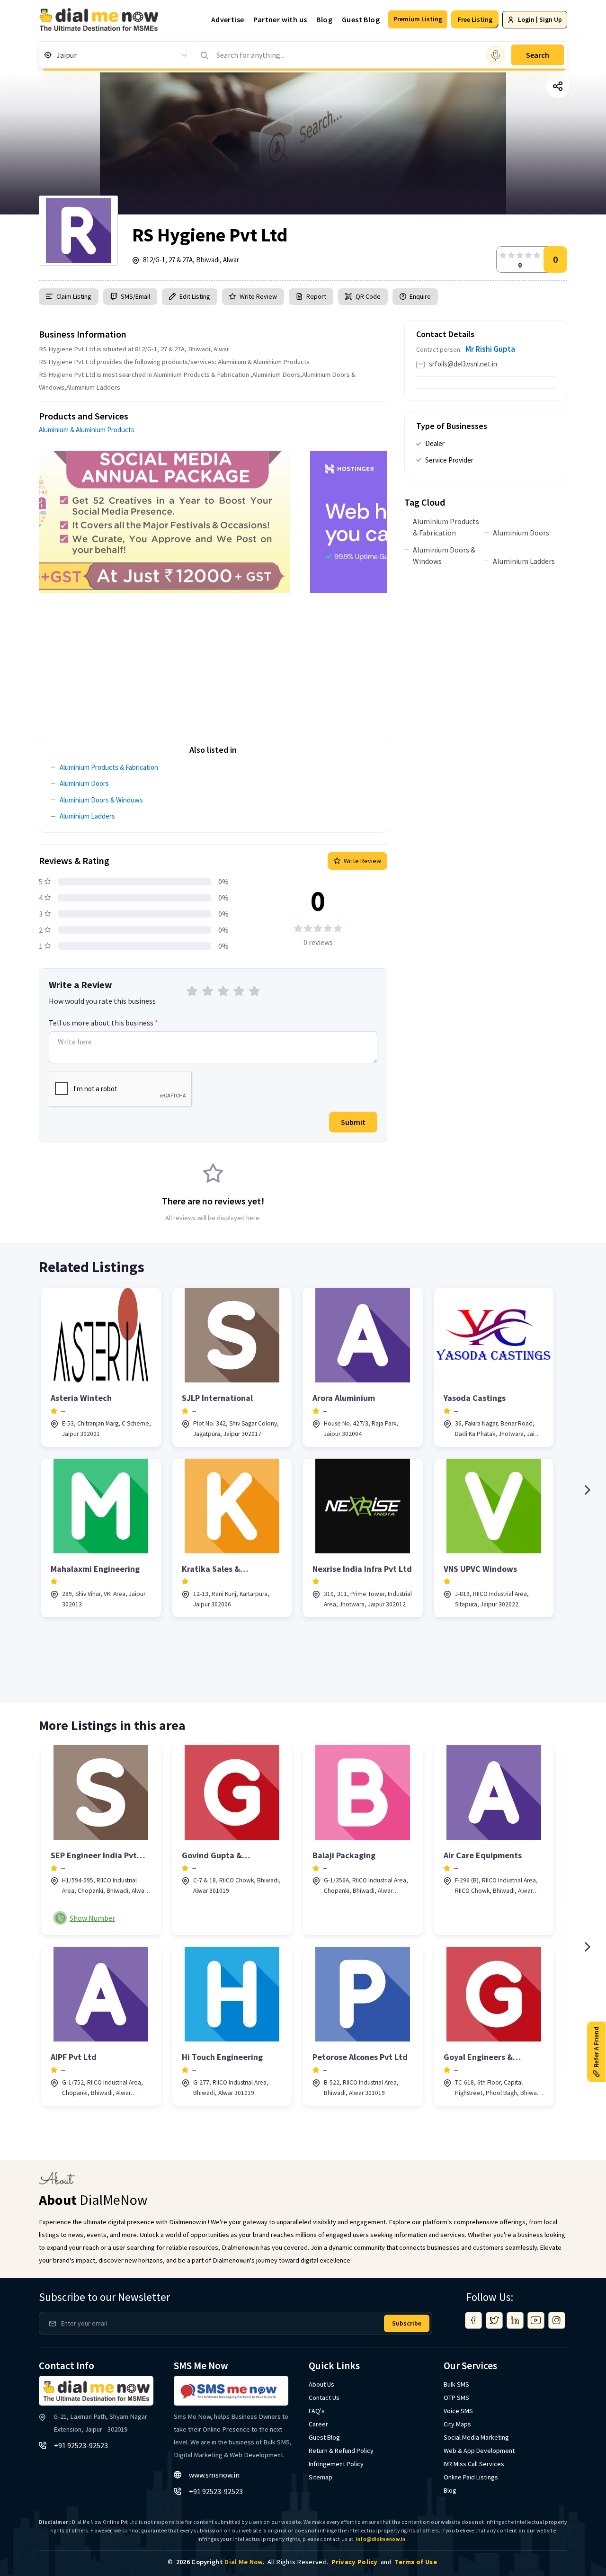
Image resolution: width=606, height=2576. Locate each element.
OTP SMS (456, 2398)
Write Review (258, 296)
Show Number (92, 1918)
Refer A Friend (596, 2047)
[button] (418, 19)
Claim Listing (74, 296)
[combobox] (57, 55)
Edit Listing (195, 296)
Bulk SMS (456, 2384)
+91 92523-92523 (81, 2445)
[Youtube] (536, 2320)
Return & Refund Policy (341, 2451)
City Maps (457, 2424)
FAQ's (317, 2411)
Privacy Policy (355, 2562)
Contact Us (324, 2398)
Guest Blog (361, 19)
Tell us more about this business (103, 1023)
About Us (321, 2384)
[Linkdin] (515, 2320)
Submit (353, 1122)
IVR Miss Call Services (474, 2464)
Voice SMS (458, 2411)
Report (316, 296)
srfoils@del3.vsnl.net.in (463, 364)
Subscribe (407, 2323)
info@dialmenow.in (381, 2539)
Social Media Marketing (476, 2437)
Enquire (419, 296)
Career (318, 2424)
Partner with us (280, 19)
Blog (324, 19)
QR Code (368, 296)
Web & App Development (479, 2451)
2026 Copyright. (220, 2562)
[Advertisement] (213, 659)
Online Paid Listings (471, 2477)
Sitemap (321, 2477)
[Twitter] (494, 2320)
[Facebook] (473, 2320)
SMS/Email (135, 296)
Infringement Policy (336, 2464)
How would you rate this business (102, 1001)
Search (538, 55)
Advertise (228, 19)
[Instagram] (557, 2320)
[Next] (587, 1490)
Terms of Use (416, 2562)
